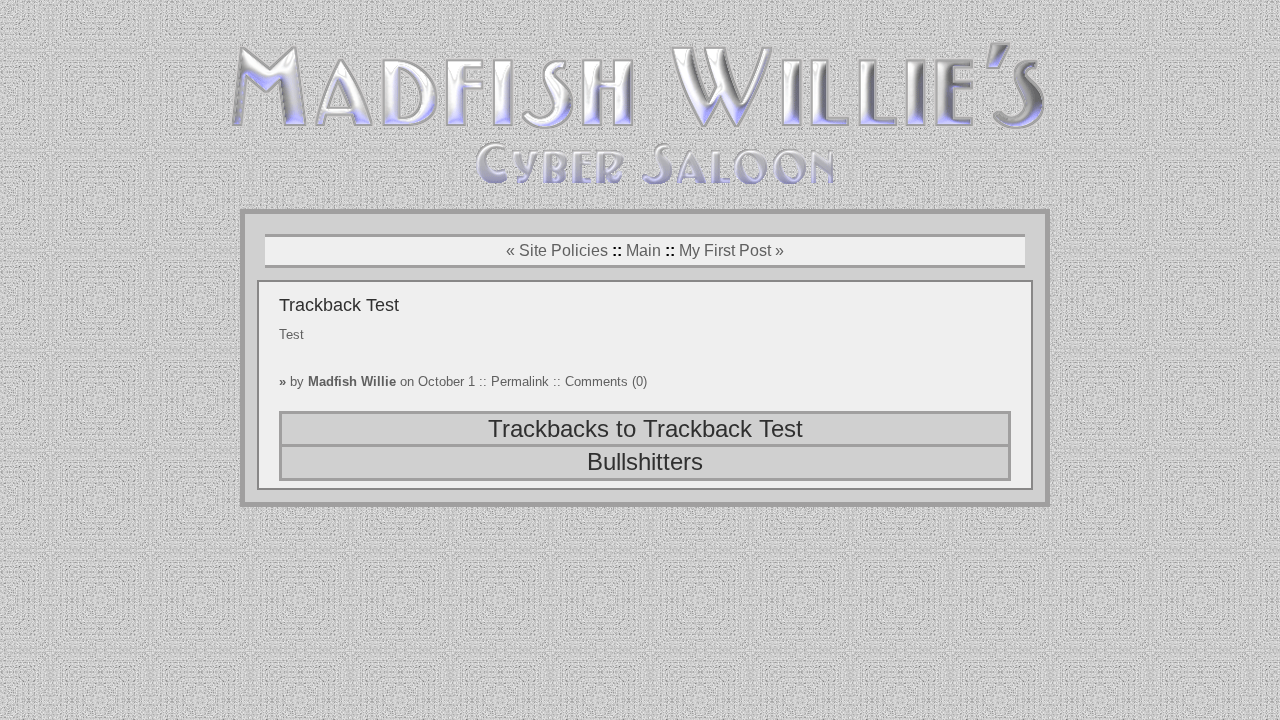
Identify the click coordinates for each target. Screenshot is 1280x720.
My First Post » (731, 250)
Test (291, 334)
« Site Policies (557, 250)
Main (643, 250)
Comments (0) (606, 381)
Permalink (522, 381)
